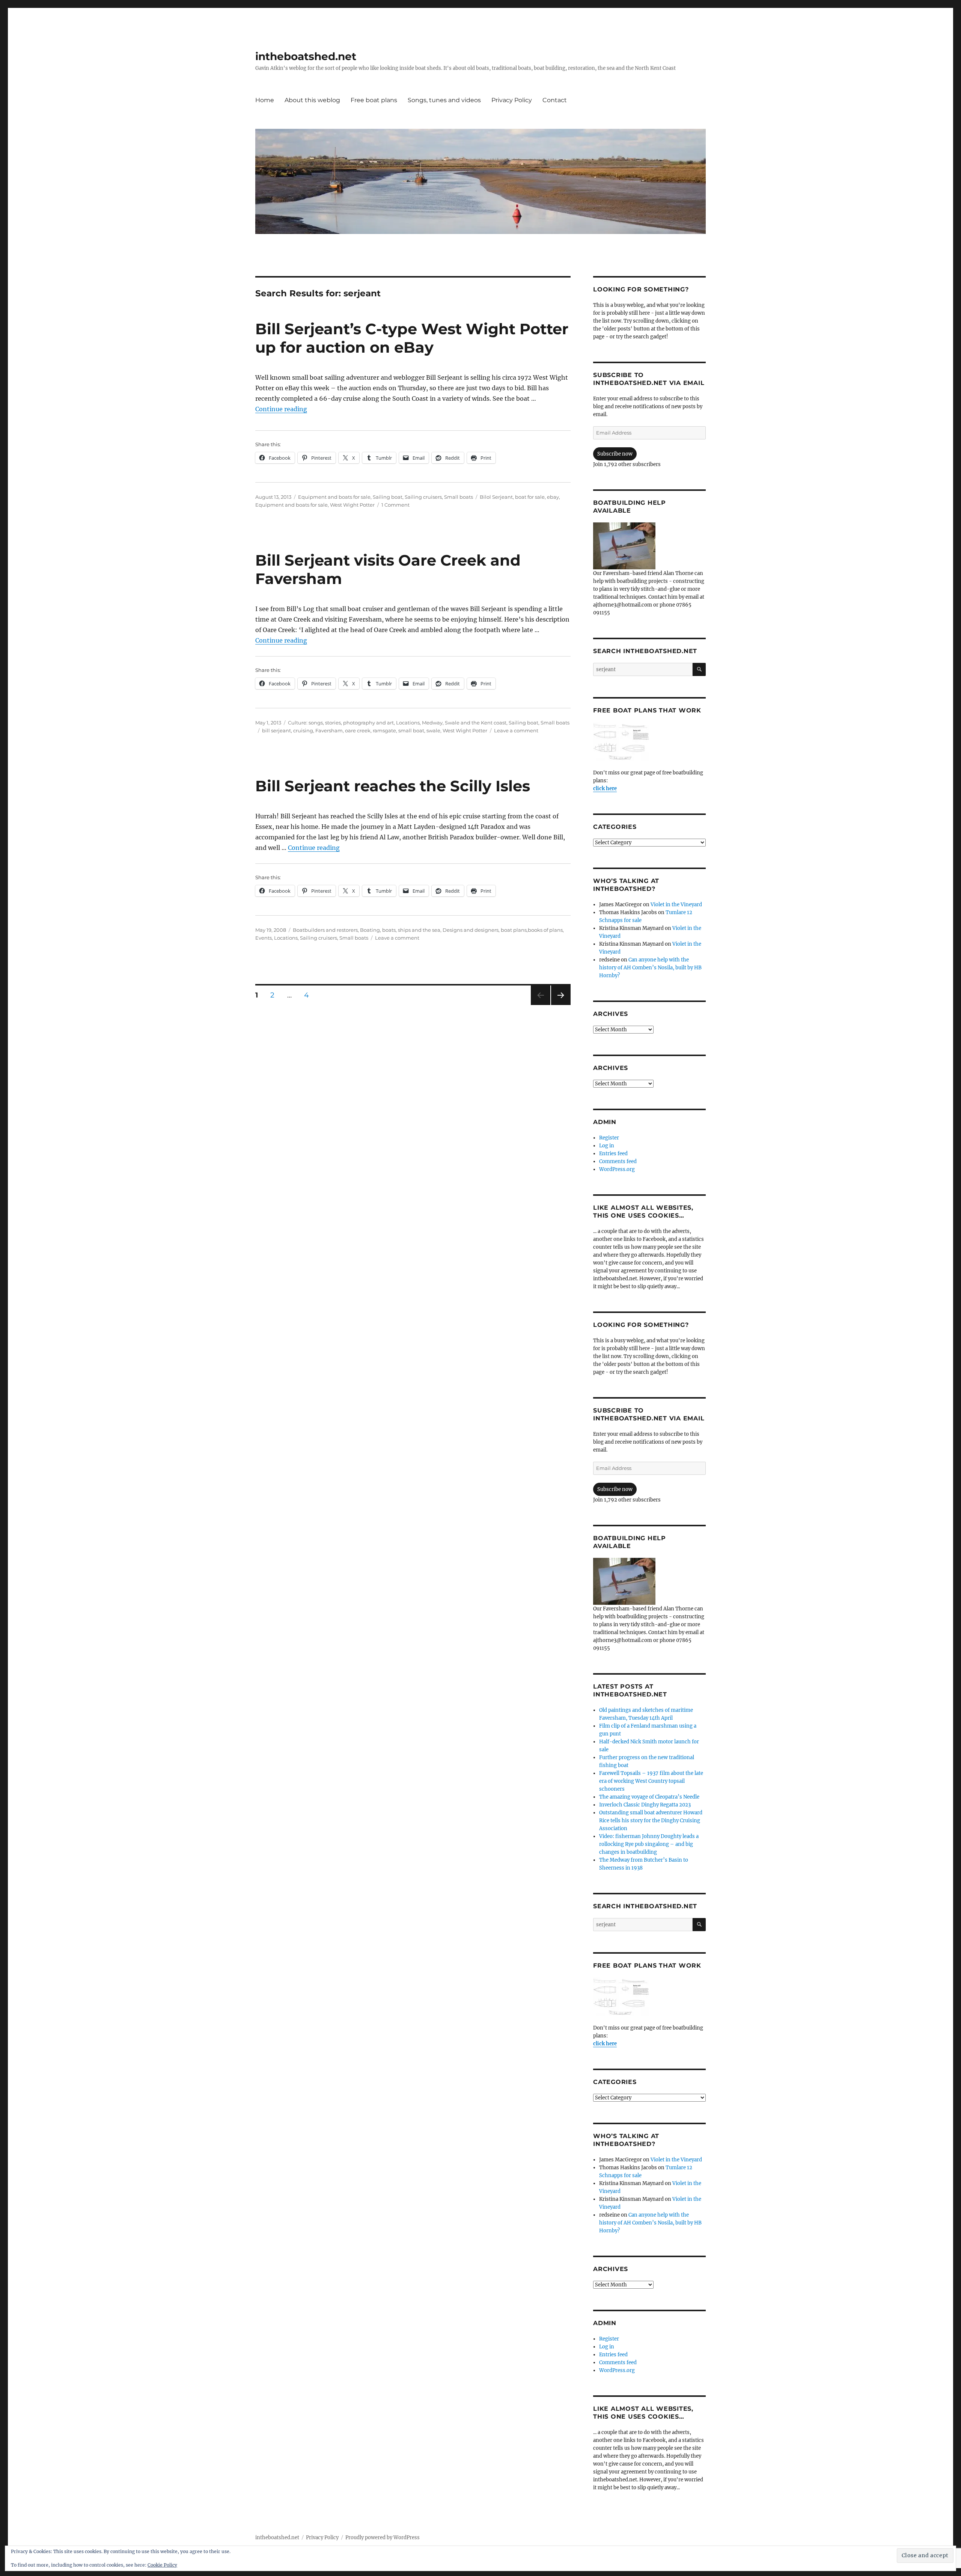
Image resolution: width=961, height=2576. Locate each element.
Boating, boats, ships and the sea (400, 930)
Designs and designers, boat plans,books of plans (503, 930)
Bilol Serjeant (496, 497)
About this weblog (312, 100)
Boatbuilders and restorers (325, 930)
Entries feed (613, 1154)
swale (433, 730)
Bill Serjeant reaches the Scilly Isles (393, 786)
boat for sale (530, 497)
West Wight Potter (352, 505)
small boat (411, 730)
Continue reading (281, 409)
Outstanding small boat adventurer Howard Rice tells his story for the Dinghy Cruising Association (651, 1821)
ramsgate (384, 730)
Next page (561, 1005)
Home (265, 100)
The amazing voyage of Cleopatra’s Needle (649, 1797)
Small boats (459, 497)
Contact (555, 100)
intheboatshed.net (306, 56)
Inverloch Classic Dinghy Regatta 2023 (645, 1805)
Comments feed (618, 1161)
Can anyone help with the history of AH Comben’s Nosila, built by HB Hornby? (650, 968)
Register (609, 1138)
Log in (607, 1146)
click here (605, 788)
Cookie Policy (162, 2565)
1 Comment (395, 505)
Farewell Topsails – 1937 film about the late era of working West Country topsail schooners (651, 1781)
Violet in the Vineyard (676, 905)
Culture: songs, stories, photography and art (341, 723)
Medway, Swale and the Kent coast (464, 723)
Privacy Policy (512, 100)
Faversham (329, 730)
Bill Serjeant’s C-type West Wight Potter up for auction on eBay (412, 338)
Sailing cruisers (423, 497)
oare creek (358, 730)
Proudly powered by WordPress (383, 2538)
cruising (303, 730)
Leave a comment (516, 730)
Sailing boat (388, 497)
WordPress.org (617, 1169)
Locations (408, 723)
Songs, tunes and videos (444, 100)
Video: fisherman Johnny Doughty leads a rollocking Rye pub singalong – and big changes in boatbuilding (649, 1844)
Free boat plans (374, 100)
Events (264, 938)
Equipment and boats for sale (334, 497)
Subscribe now (615, 454)
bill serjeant (276, 730)
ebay (553, 497)
